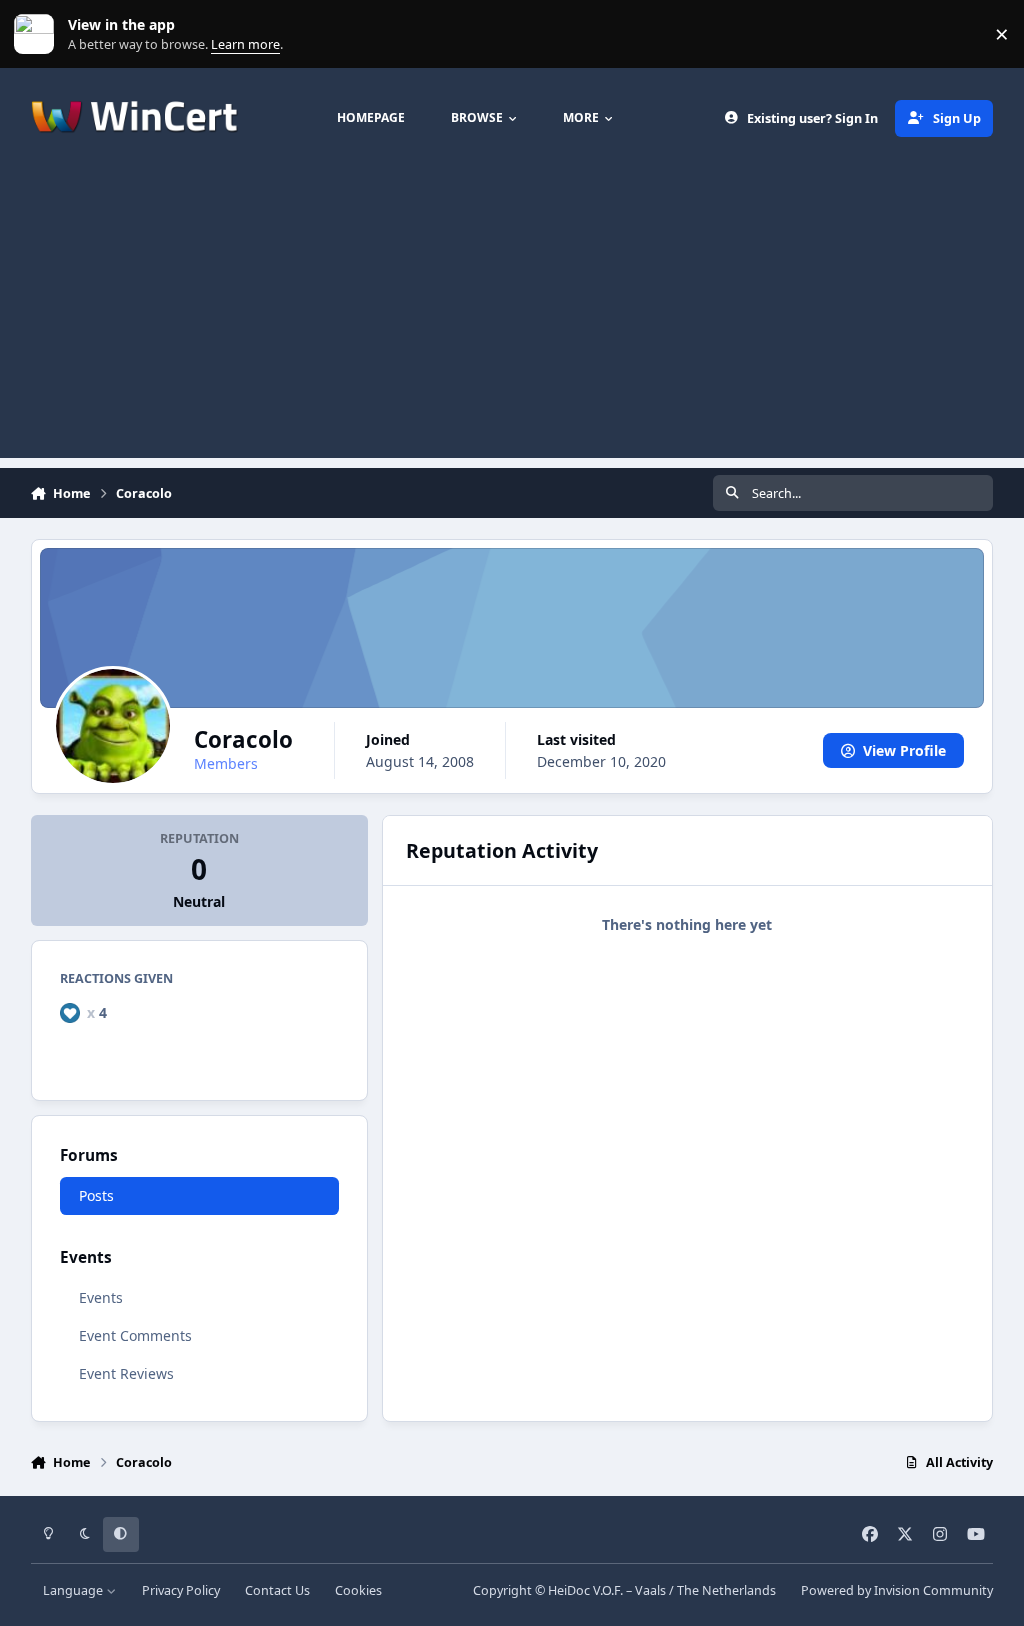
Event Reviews (126, 1373)
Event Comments (135, 1335)
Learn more (38, 34)
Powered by (897, 1590)
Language (74, 1590)
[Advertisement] (512, 318)
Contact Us (277, 1590)
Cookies (358, 1590)
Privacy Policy (181, 1590)
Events (101, 1297)
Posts (96, 1195)
